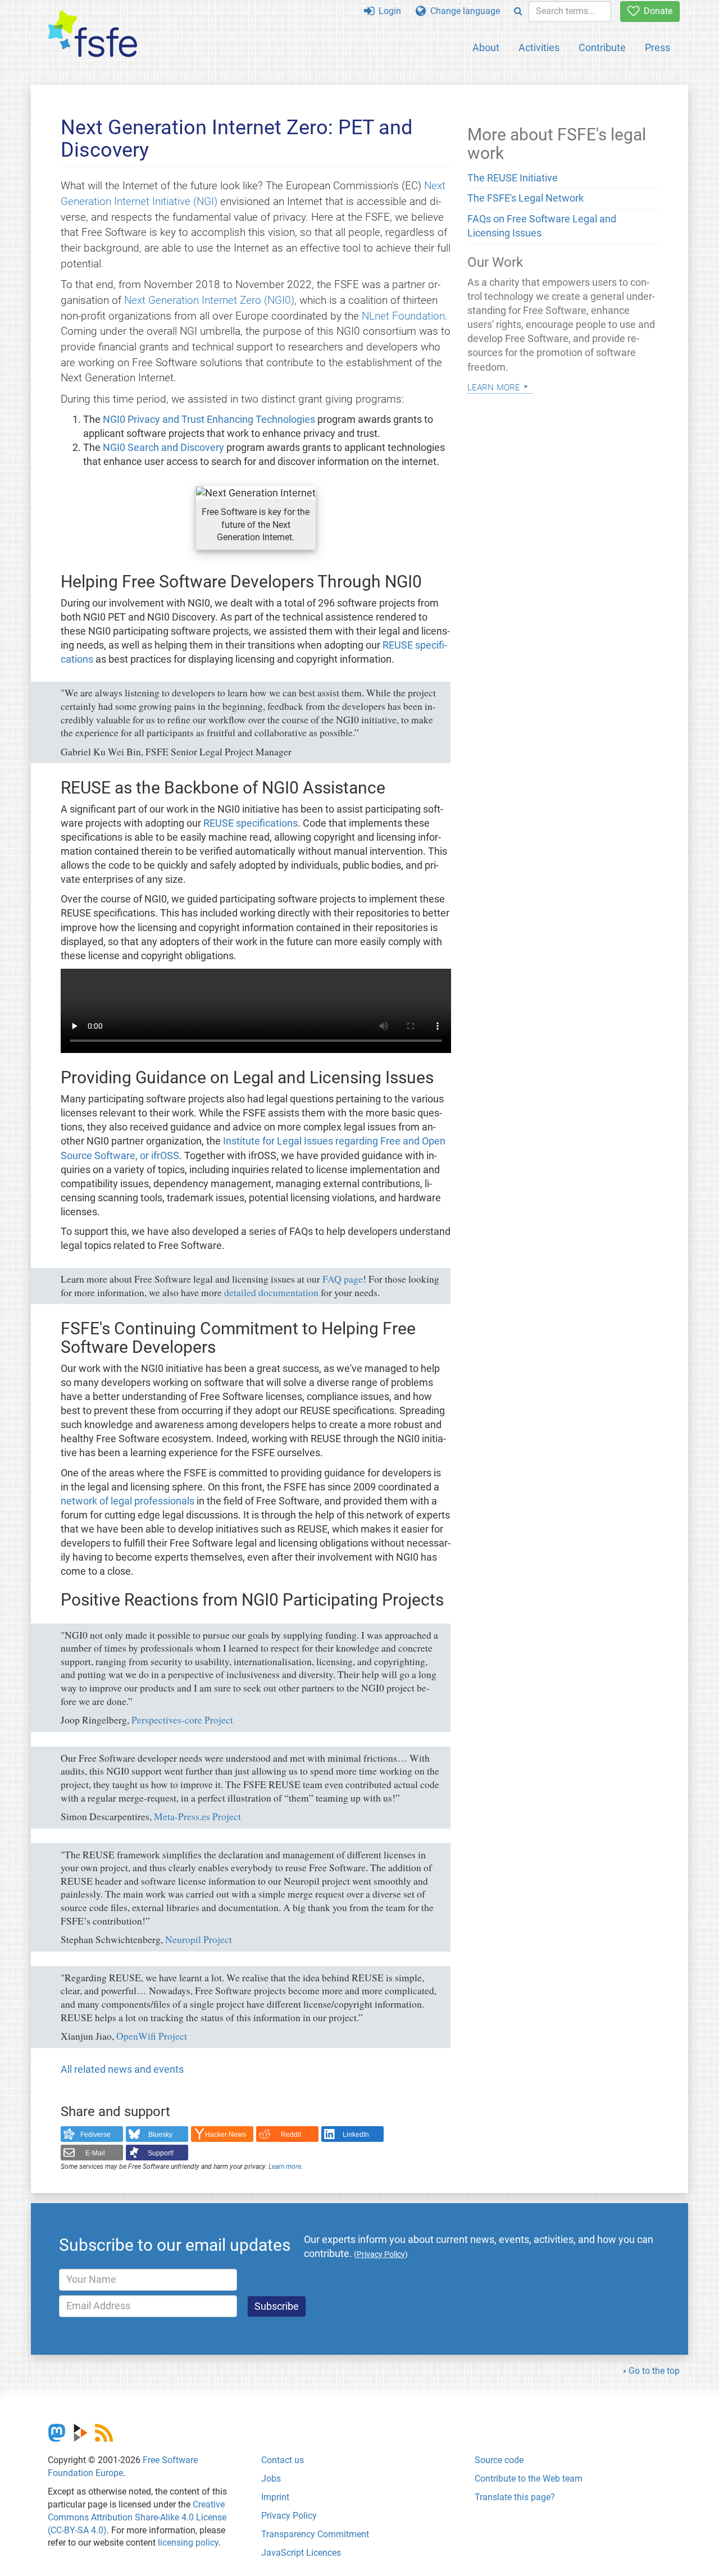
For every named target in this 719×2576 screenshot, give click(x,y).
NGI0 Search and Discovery (163, 448)
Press (657, 47)
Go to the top (654, 2371)
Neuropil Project (199, 1939)
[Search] (518, 12)
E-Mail (95, 2153)
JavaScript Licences (301, 2553)
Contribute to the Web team (529, 2479)
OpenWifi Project (152, 2036)
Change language (463, 11)
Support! (161, 2153)
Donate (656, 11)
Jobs (271, 2479)
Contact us (283, 2460)
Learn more (285, 2167)
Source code (499, 2460)
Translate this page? (515, 2497)
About (486, 47)
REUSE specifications (251, 823)
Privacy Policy (289, 2516)
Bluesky (160, 2135)
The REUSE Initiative (513, 178)
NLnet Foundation (403, 316)
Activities (539, 47)
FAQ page (343, 1279)
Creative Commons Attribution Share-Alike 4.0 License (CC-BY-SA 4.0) (137, 2517)
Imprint (275, 2497)
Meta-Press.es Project (197, 1816)
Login (388, 11)
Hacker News (226, 2135)
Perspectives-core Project (182, 1720)
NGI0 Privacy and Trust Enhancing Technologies (209, 420)
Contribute (602, 47)
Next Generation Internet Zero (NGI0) (209, 300)
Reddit (291, 2135)
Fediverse (95, 2135)
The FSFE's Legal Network (525, 198)
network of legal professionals (128, 1501)
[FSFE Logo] (93, 35)
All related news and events (122, 2069)
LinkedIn (356, 2135)
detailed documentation (271, 1292)
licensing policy (188, 2543)
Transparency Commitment (315, 2534)
